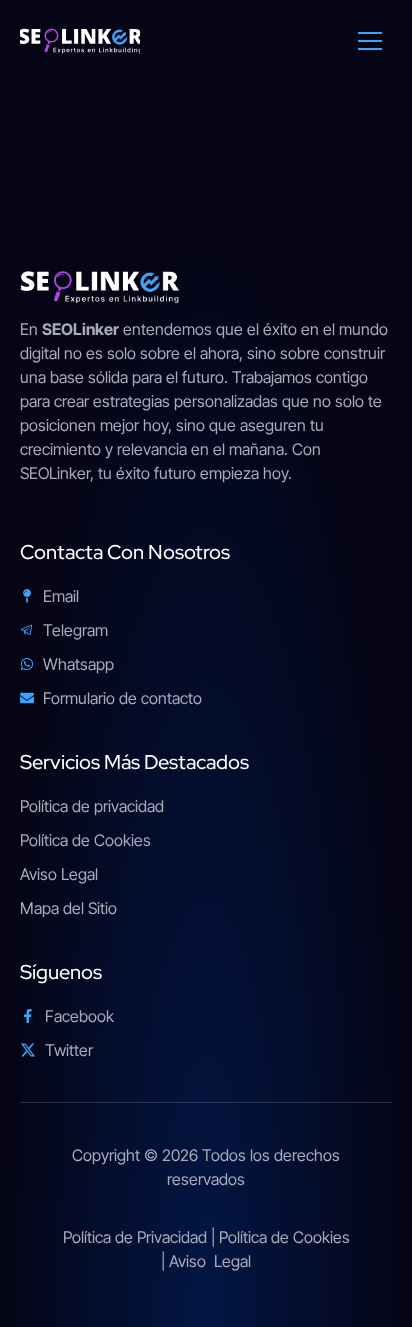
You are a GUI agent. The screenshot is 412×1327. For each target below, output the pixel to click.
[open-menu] (355, 42)
